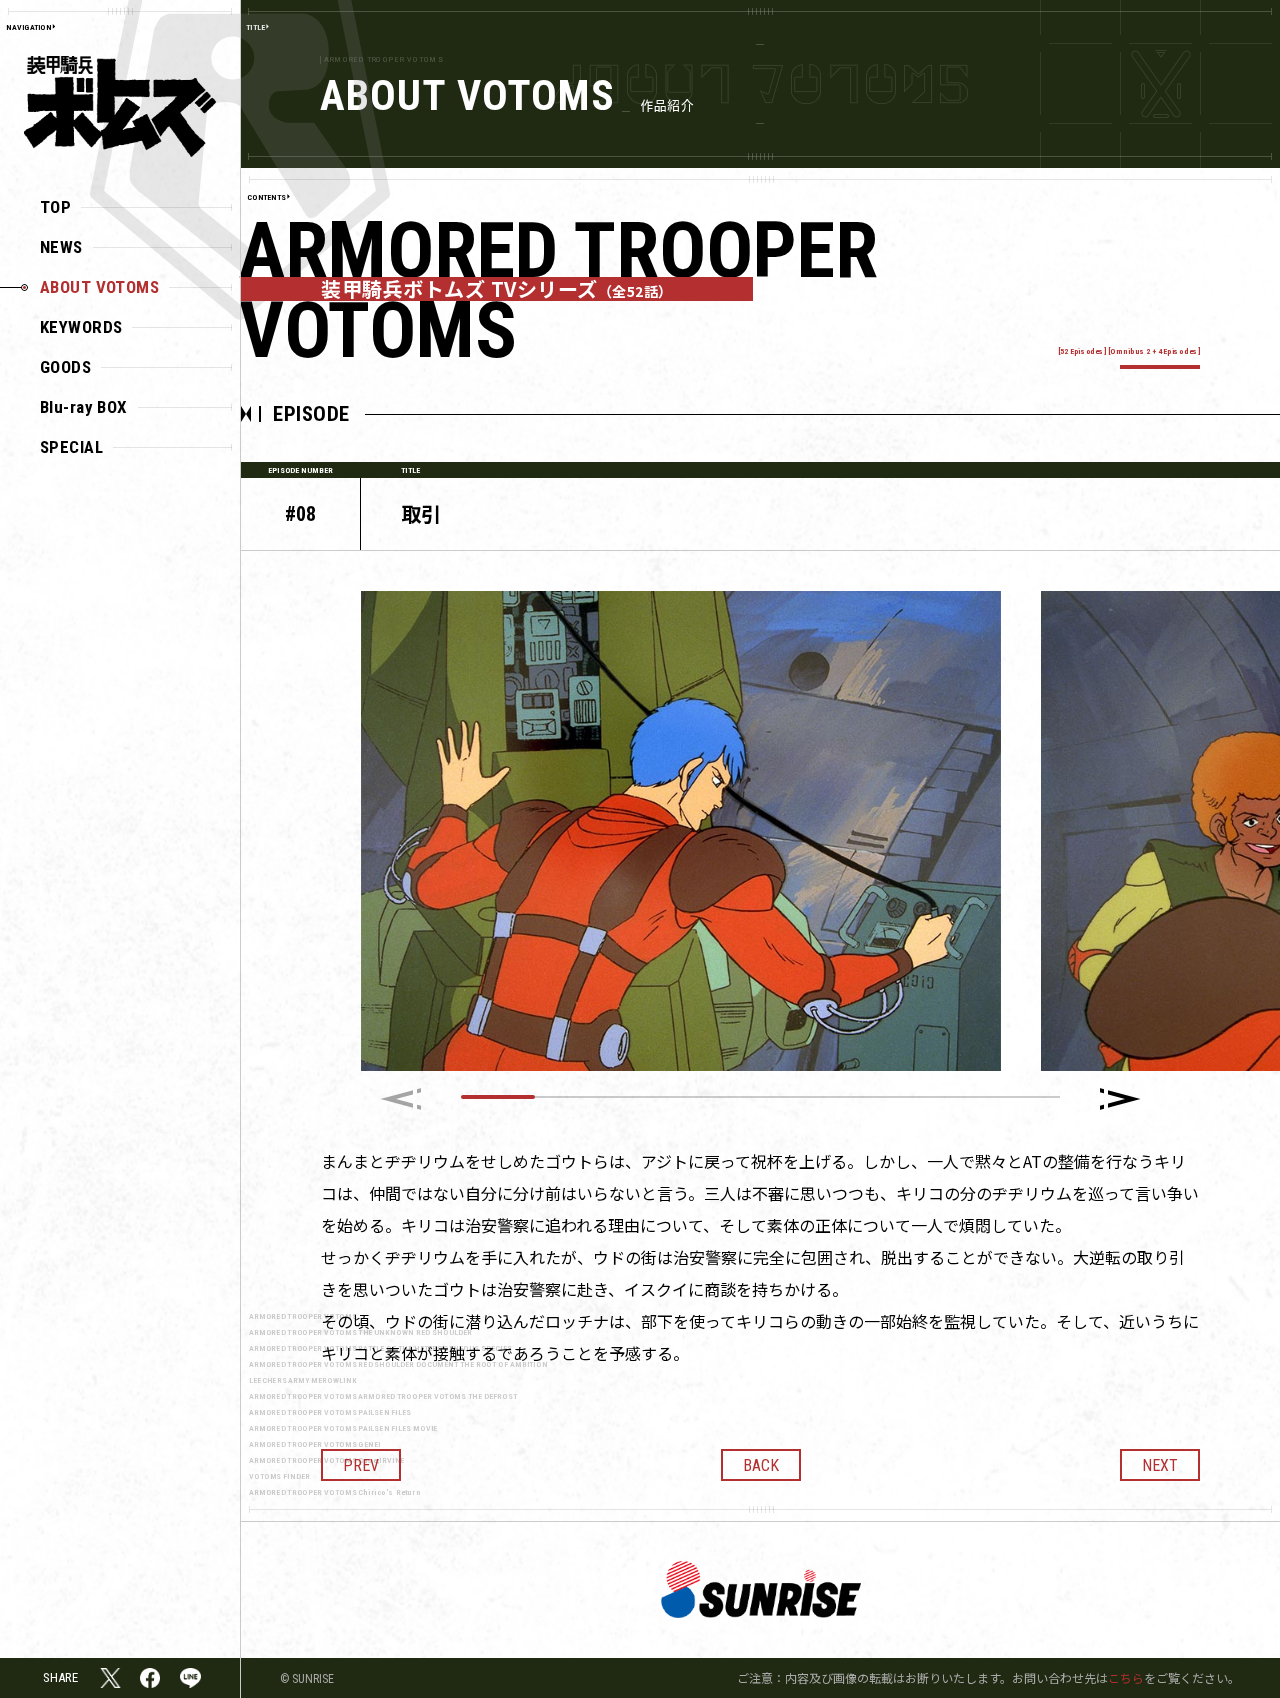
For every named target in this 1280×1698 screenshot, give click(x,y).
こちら (1126, 1677)
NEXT (1160, 1465)
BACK (761, 1465)
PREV (361, 1465)
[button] (1120, 1099)
